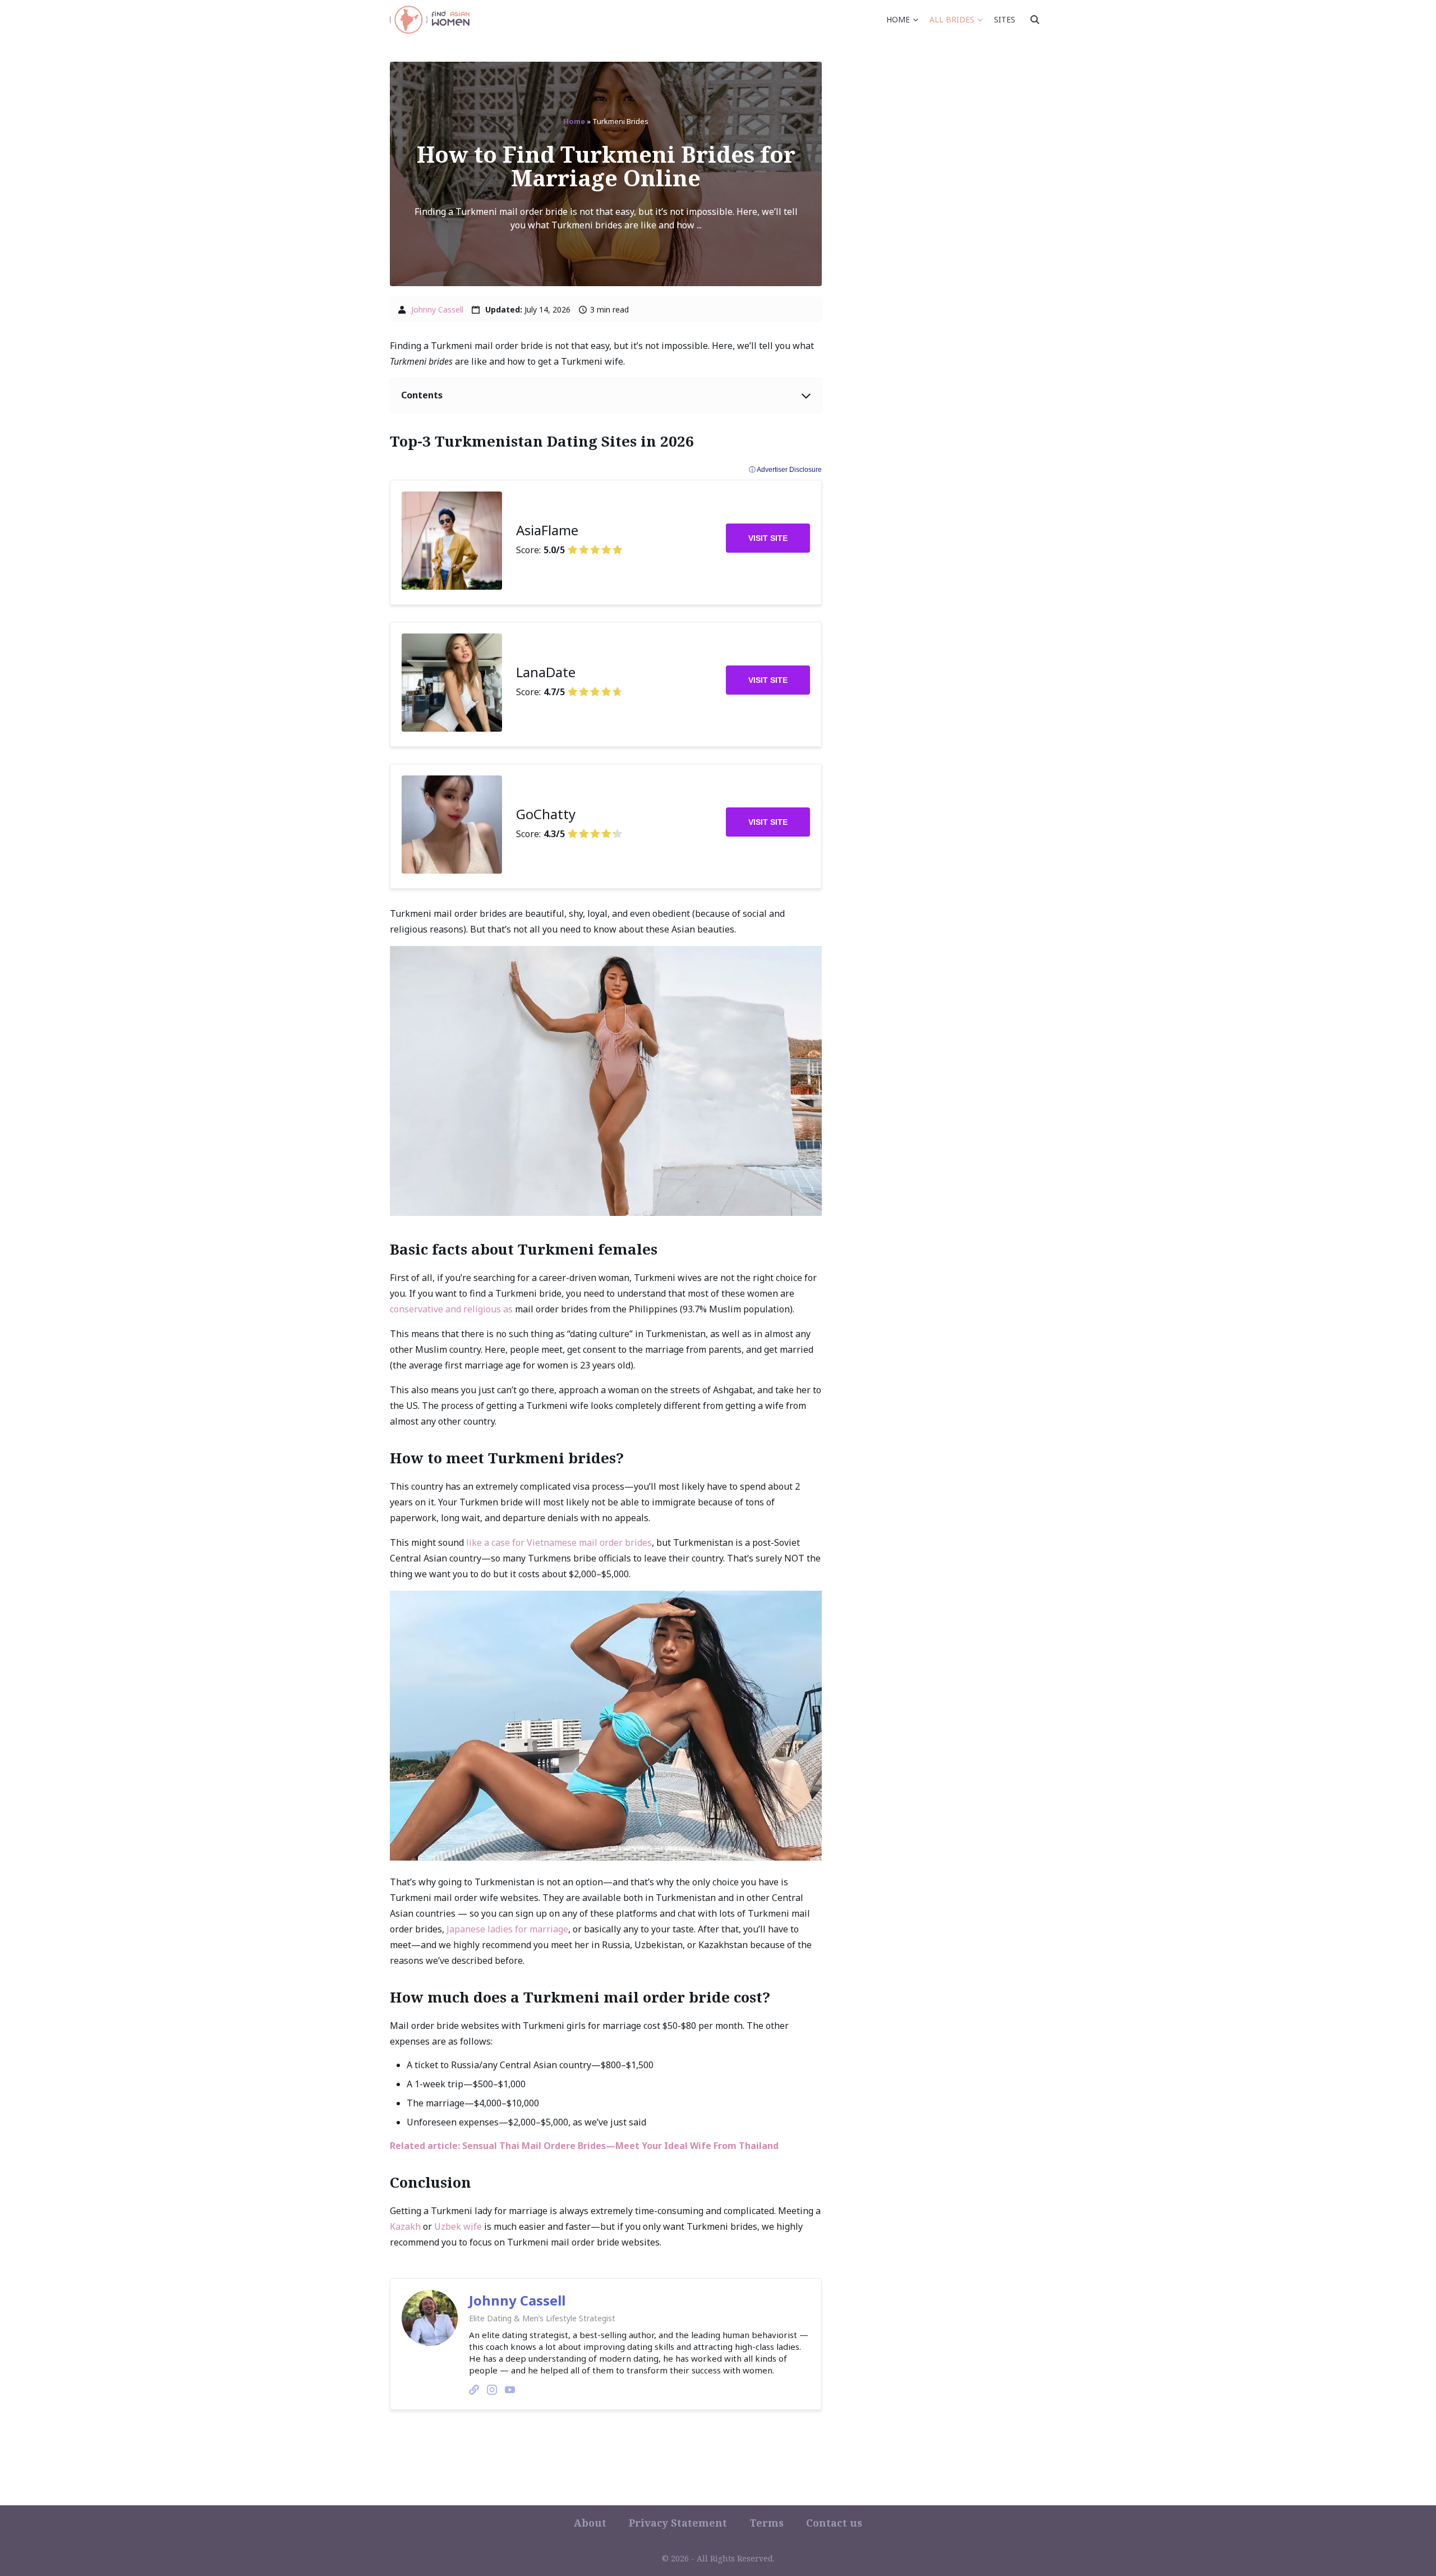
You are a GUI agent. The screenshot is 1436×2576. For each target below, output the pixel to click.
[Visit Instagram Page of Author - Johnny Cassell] (492, 2391)
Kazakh (405, 2226)
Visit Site (768, 538)
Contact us (834, 2523)
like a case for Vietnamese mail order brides (559, 1542)
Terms (767, 2523)
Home (898, 19)
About (590, 2523)
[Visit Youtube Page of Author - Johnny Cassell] (510, 2391)
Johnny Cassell (437, 309)
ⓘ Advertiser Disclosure (785, 470)
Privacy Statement (678, 2523)
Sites (1005, 19)
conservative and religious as (451, 1309)
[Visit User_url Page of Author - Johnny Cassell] (474, 2391)
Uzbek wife (458, 2226)
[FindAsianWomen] (430, 20)
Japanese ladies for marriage (507, 1929)
